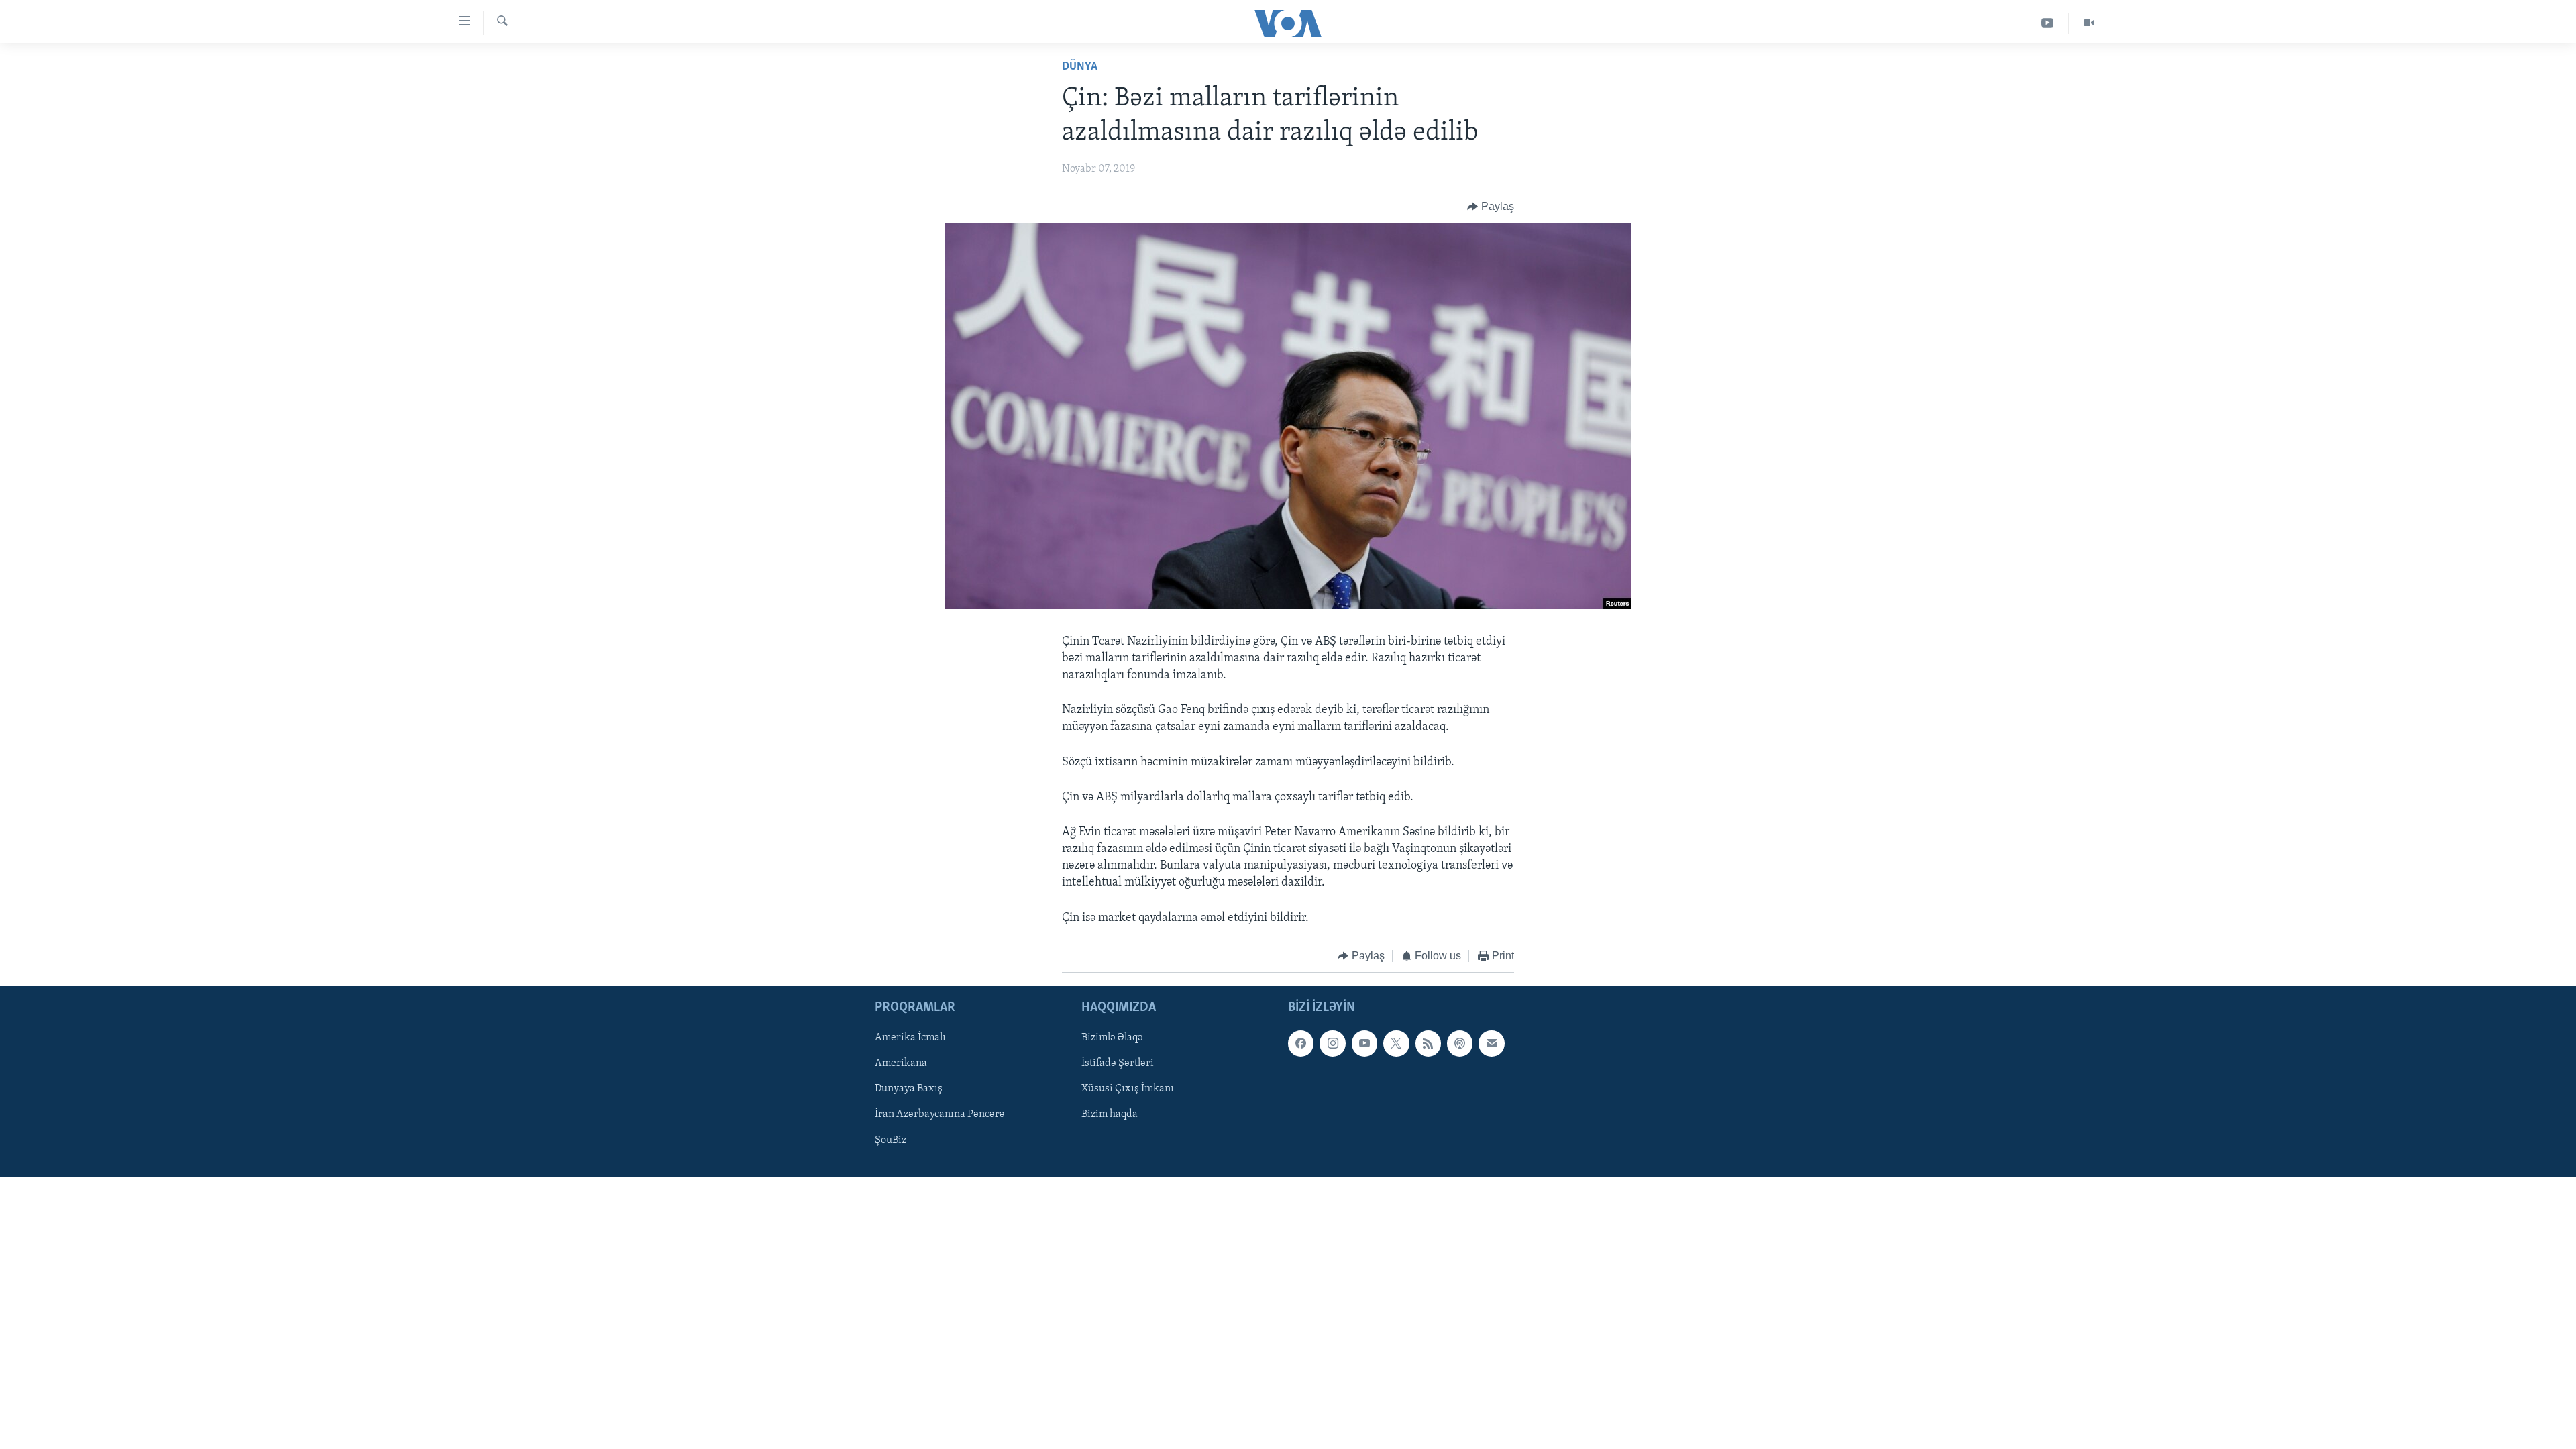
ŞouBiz (891, 1140)
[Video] (2089, 23)
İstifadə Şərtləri (1118, 1064)
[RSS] (1428, 1044)
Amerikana (901, 1064)
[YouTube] (2048, 23)
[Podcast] (1460, 1044)
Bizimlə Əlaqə (1112, 1038)
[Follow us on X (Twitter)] (1396, 1044)
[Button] (1491, 207)
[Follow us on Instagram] (1332, 1044)
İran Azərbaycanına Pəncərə (940, 1115)
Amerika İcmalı (910, 1038)
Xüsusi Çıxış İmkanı (1128, 1089)
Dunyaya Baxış (909, 1089)
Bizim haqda (1110, 1115)
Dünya (1080, 67)
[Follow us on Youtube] (1364, 1044)
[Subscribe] (1491, 1044)
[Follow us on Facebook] (1301, 1044)
